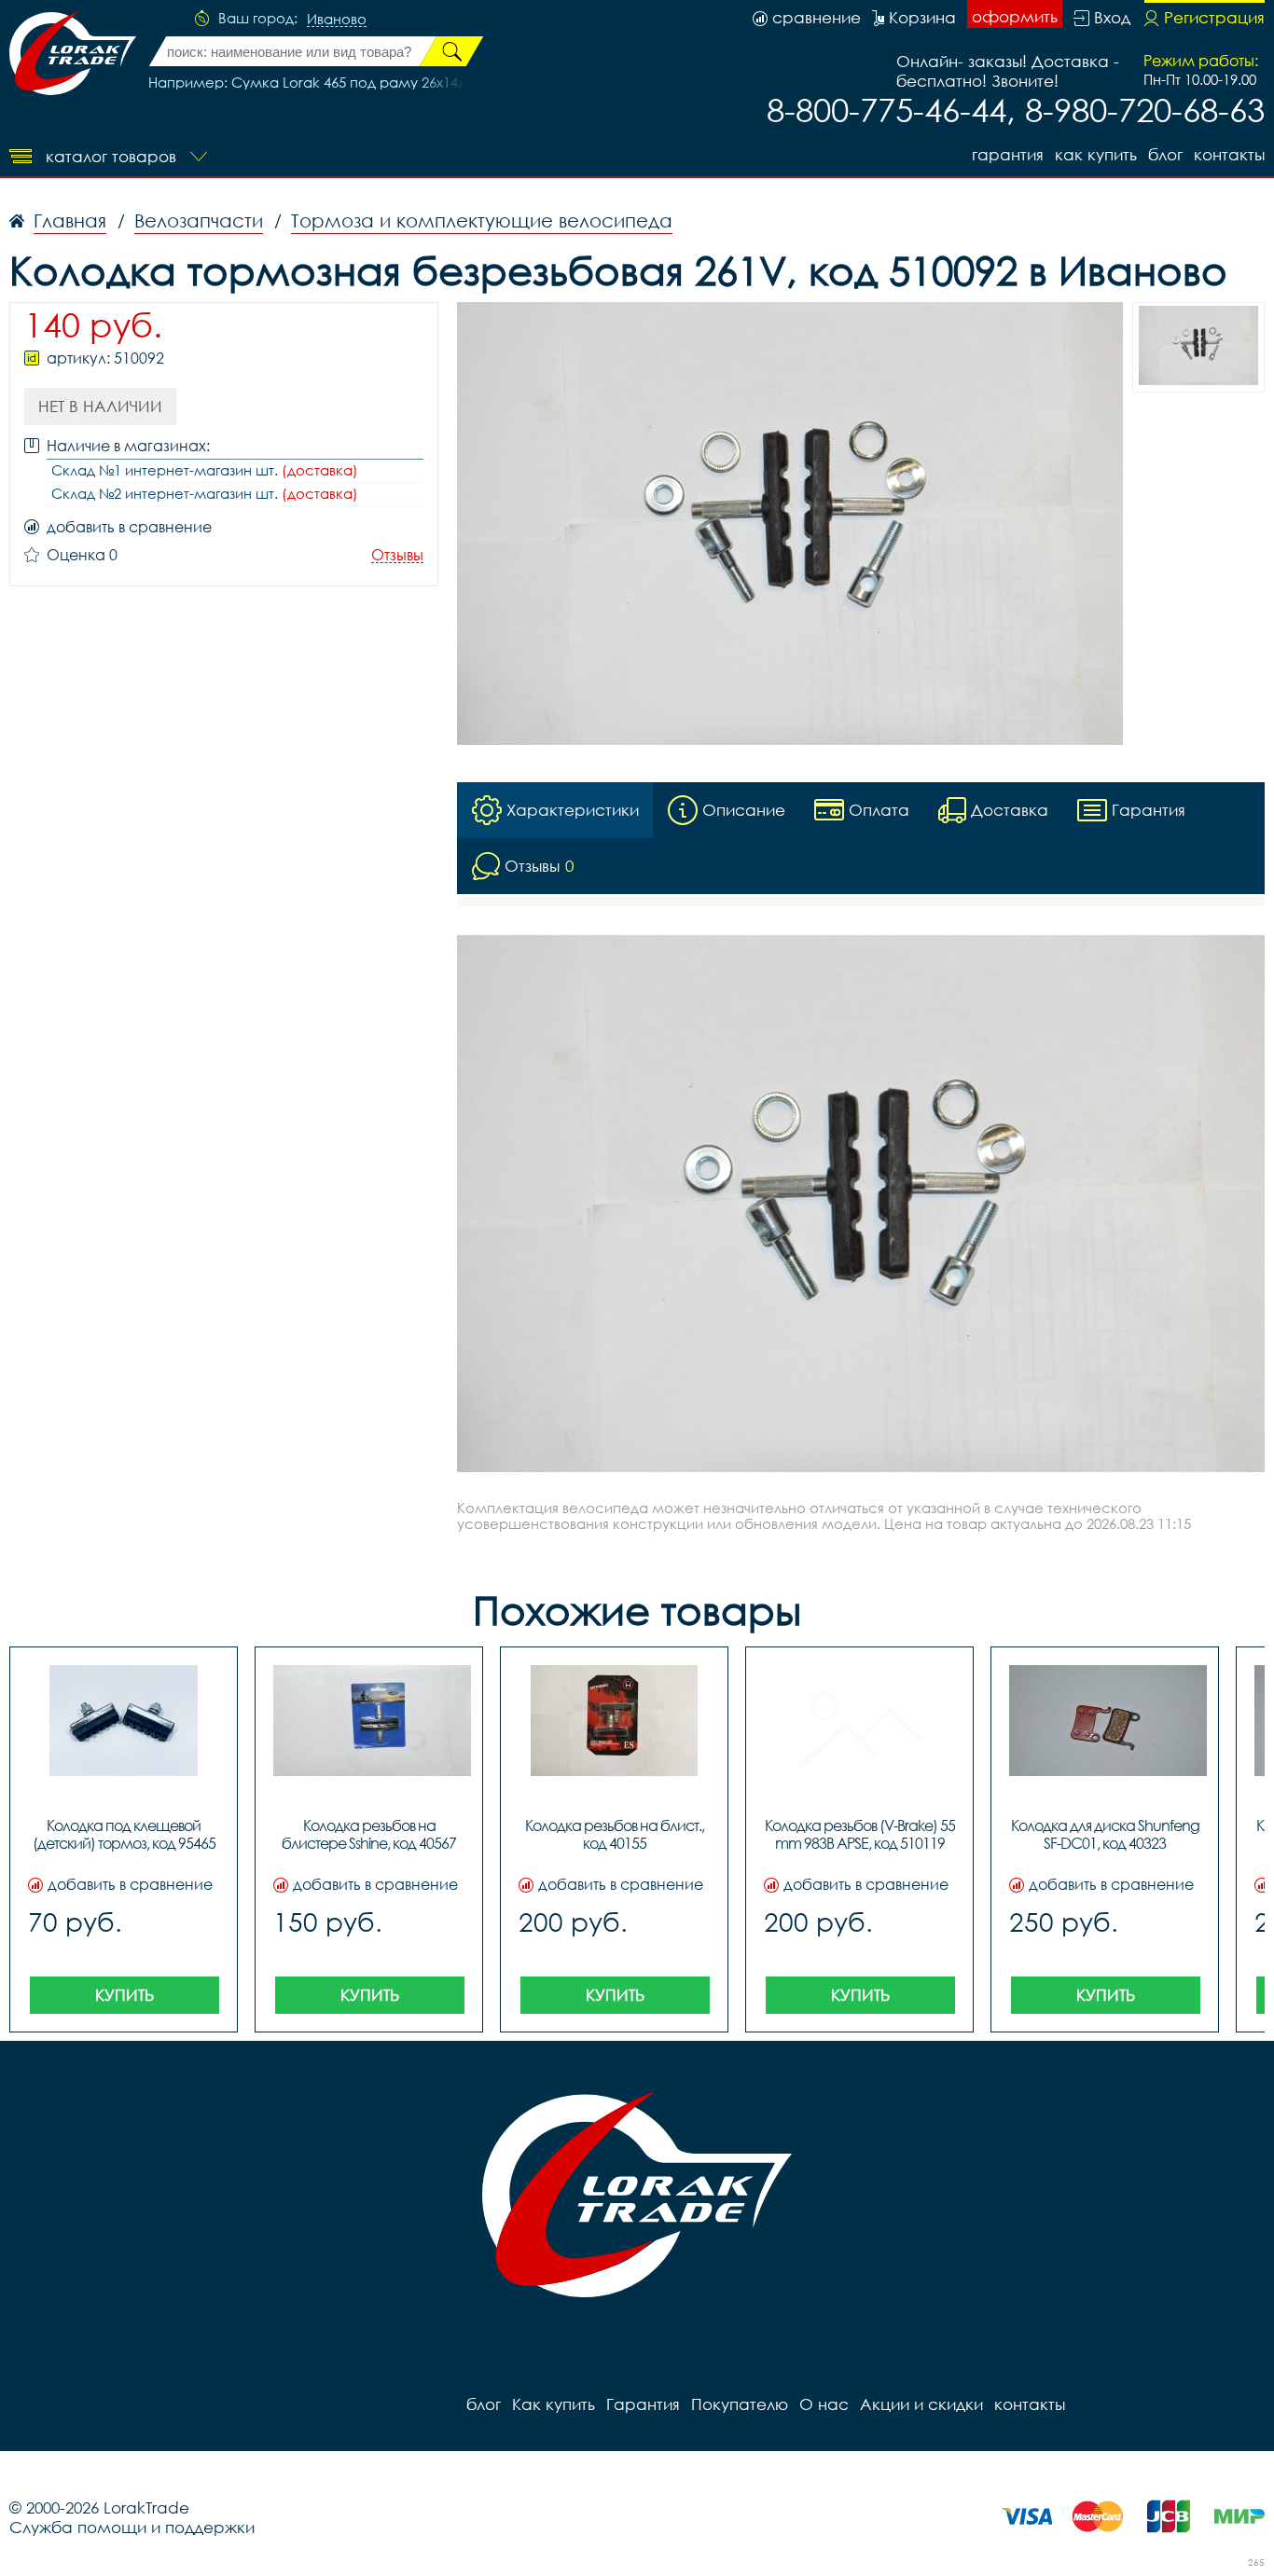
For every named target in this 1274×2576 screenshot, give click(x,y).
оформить (1015, 16)
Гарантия (1008, 154)
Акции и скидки (921, 2404)
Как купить (1096, 154)
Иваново (337, 20)
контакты (1229, 154)
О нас (824, 2404)
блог (1165, 154)
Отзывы (397, 555)
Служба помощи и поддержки (132, 2527)
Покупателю (740, 2404)
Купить (125, 1995)
